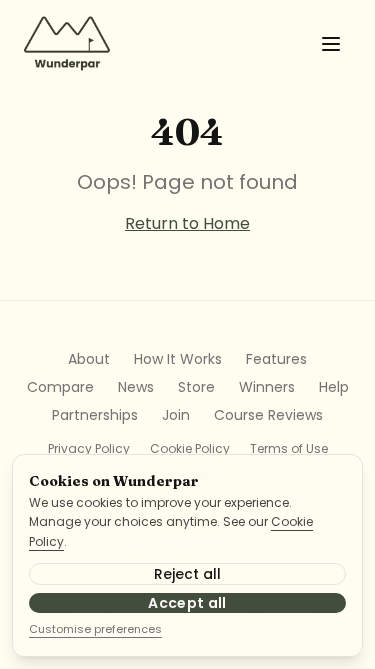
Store (196, 387)
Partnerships (95, 415)
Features (276, 359)
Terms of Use (289, 449)
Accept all (187, 603)
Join (176, 415)
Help (334, 387)
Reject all (187, 574)
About (89, 359)
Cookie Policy (190, 449)
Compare (60, 387)
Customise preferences (95, 629)
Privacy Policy (89, 449)
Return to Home (187, 223)
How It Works (178, 359)
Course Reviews (268, 415)
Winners (267, 387)
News (136, 387)
